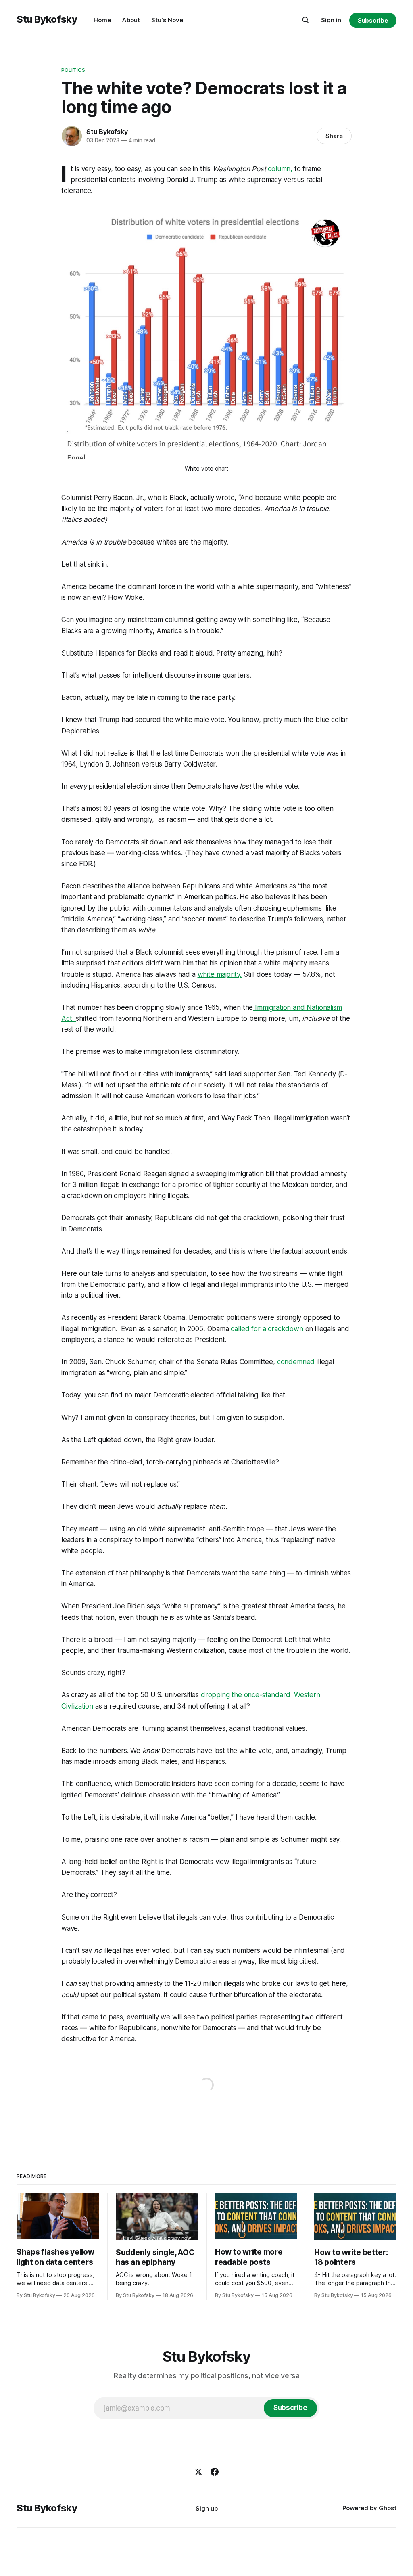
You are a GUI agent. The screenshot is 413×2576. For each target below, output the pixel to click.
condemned (296, 1362)
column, (281, 169)
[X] (198, 2472)
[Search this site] (306, 20)
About (131, 20)
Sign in (331, 20)
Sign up (207, 2508)
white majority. (220, 974)
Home (102, 20)
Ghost (388, 2508)
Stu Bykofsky (47, 19)
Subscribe (373, 20)
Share (334, 136)
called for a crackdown (268, 1329)
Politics (73, 70)
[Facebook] (215, 2472)
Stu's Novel (168, 20)
